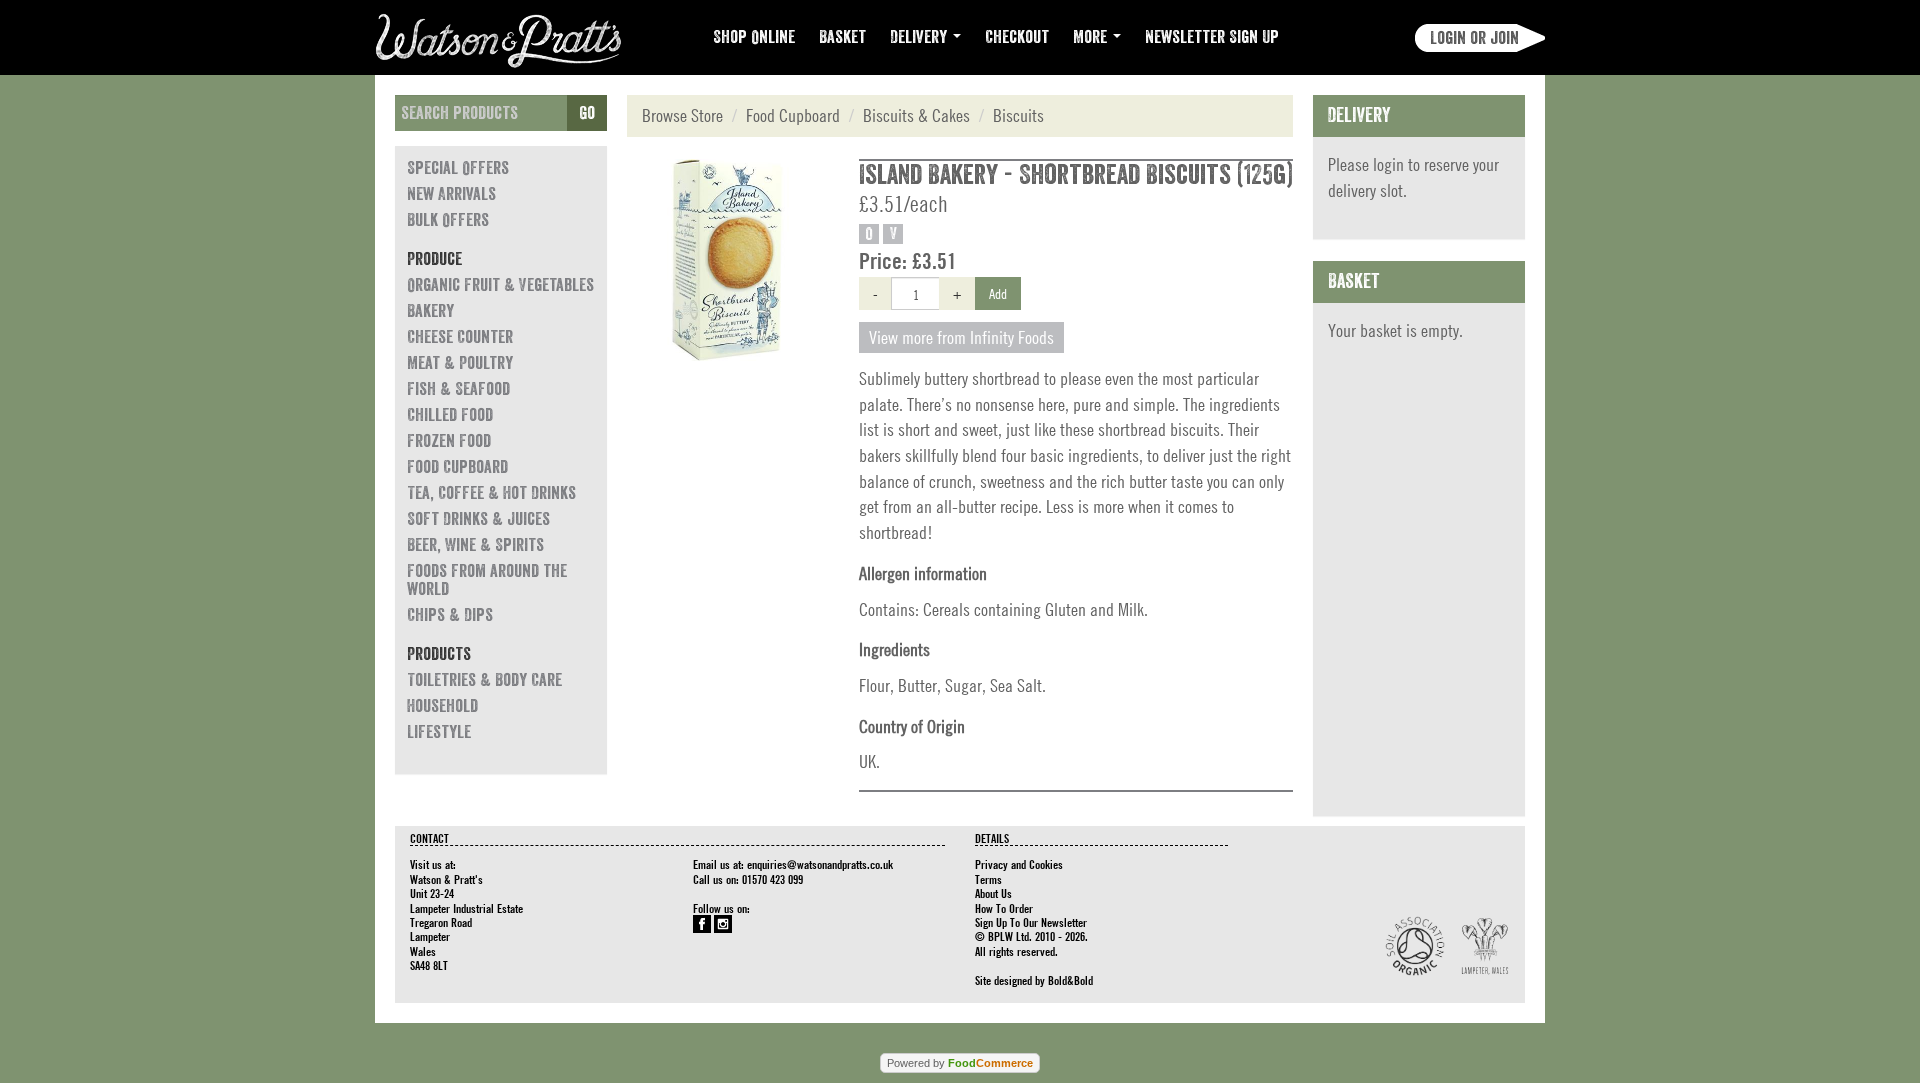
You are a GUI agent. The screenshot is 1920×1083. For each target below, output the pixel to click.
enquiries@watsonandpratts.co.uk (820, 864)
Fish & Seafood (458, 389)
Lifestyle (439, 732)
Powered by (960, 1063)
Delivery (920, 37)
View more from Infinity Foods (961, 337)
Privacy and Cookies (1019, 864)
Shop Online (754, 37)
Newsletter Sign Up (1212, 37)
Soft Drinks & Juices (478, 519)
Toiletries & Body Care (484, 680)
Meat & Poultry (460, 363)
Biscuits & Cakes (916, 115)
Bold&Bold (1070, 980)
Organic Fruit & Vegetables (500, 285)
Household (442, 706)
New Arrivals (451, 194)
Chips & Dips (450, 615)
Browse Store (682, 115)
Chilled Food (450, 415)
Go (587, 113)
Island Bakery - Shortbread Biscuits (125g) (1076, 175)
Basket (842, 37)
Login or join (1474, 38)
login (1388, 164)
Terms (988, 879)
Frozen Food (449, 441)
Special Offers (458, 168)
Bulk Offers (448, 220)
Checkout (1017, 37)
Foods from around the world (487, 580)
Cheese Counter (460, 337)
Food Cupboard (457, 467)
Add (998, 293)
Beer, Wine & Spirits (475, 545)
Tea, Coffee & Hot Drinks (491, 493)
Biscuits (1018, 115)
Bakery (430, 311)
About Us (993, 893)
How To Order (1004, 908)
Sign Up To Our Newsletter (1031, 922)
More (1092, 37)
